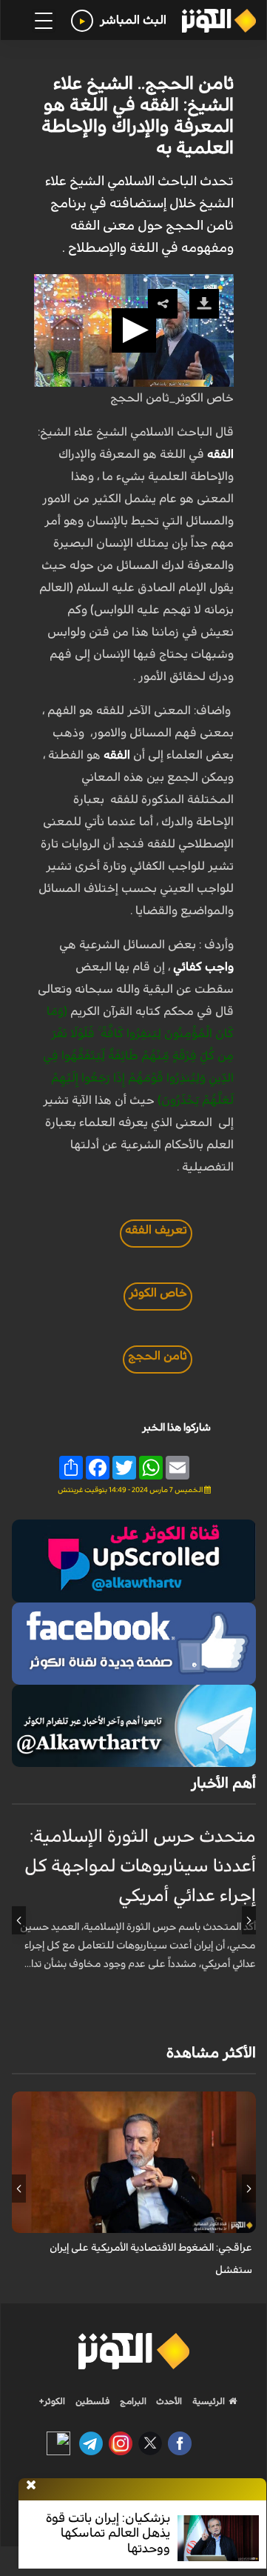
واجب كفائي (203, 967)
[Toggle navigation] (44, 21)
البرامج (132, 2401)
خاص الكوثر (158, 1293)
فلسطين (93, 2401)
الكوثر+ (52, 2401)
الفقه (220, 454)
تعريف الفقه (156, 1230)
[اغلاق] (31, 2486)
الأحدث (168, 2401)
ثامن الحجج (158, 1356)
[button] (134, 330)
